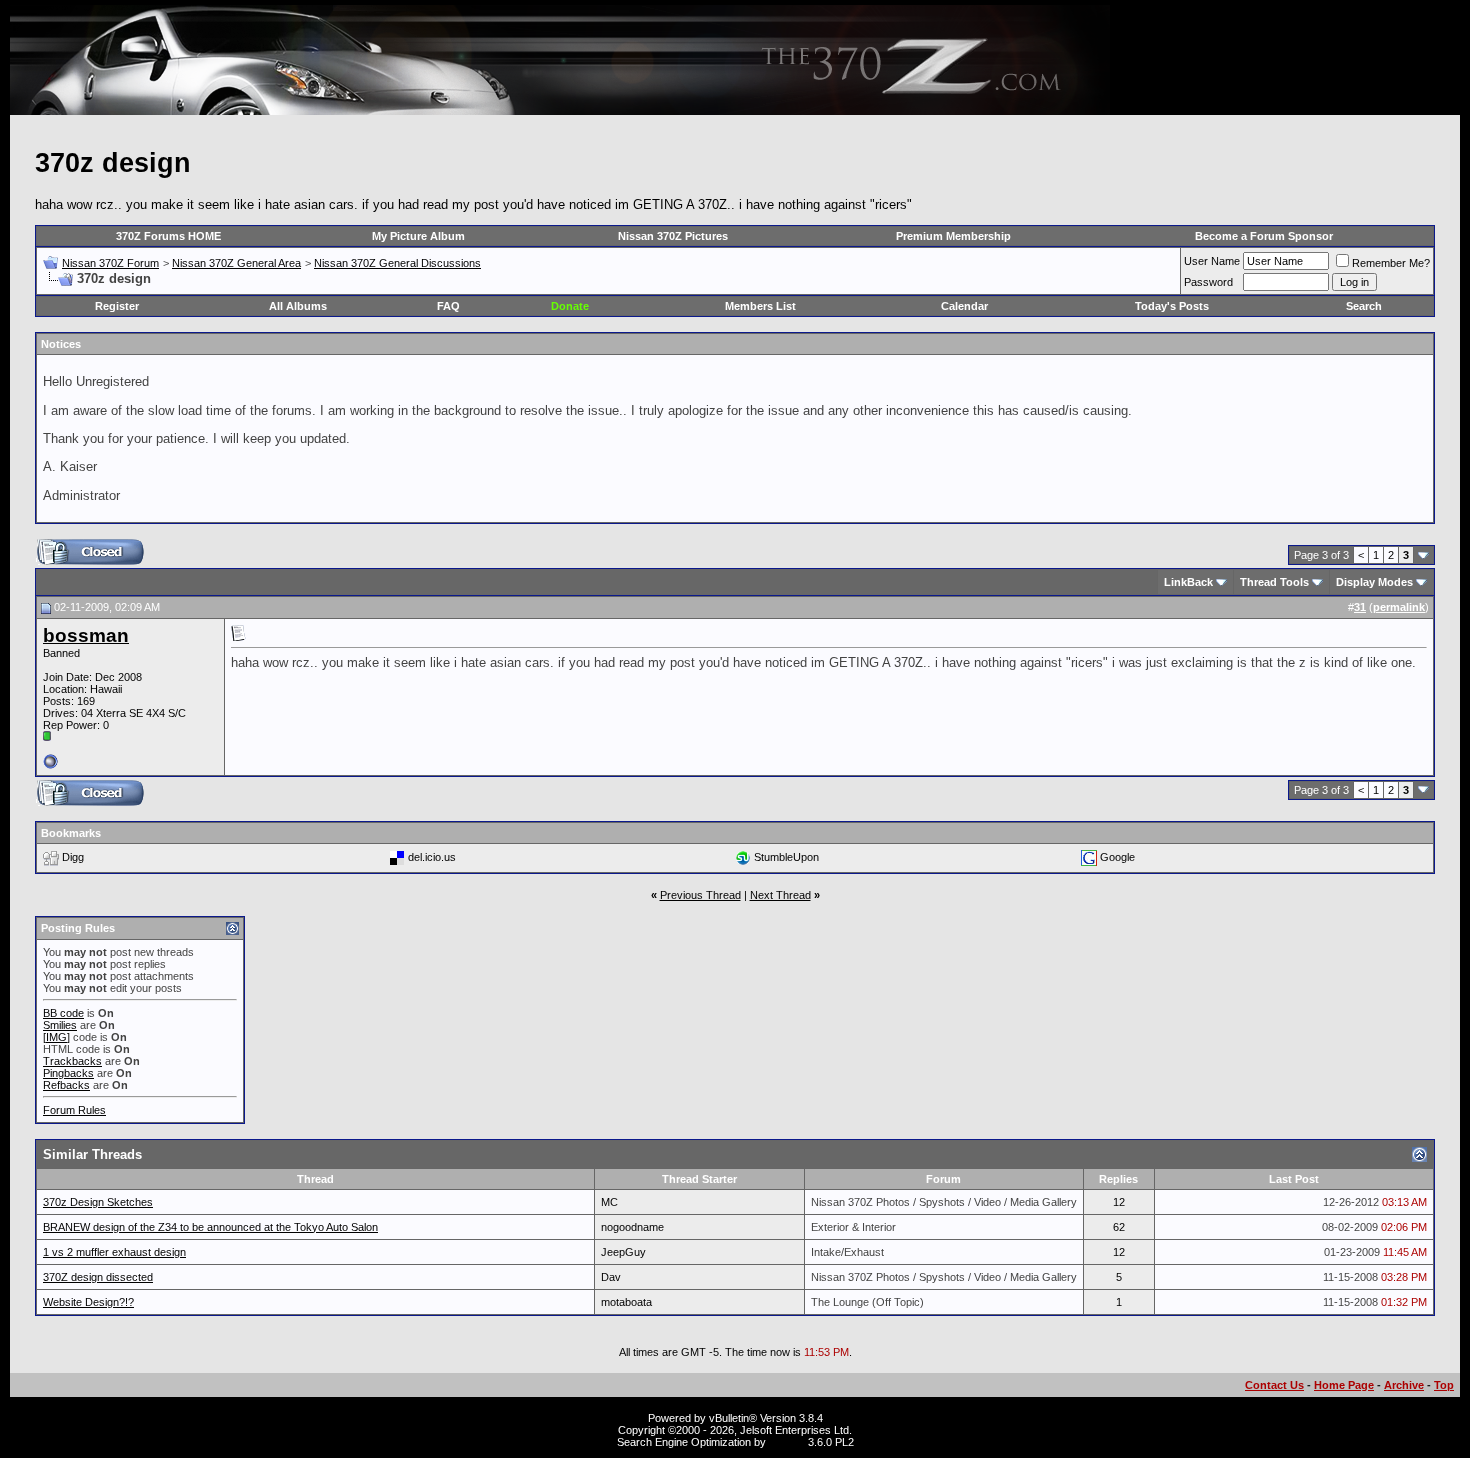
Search (1364, 306)
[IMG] (56, 1037)
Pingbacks (68, 1073)
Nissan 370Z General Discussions (397, 263)
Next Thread (780, 895)
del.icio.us (432, 857)
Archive (1404, 1385)
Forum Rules (74, 1110)
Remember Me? (1391, 263)
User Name (1212, 261)
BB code (63, 1013)
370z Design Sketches (98, 1202)
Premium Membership (953, 236)
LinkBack (1188, 582)
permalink (1399, 607)
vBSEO (787, 1442)
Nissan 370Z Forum (110, 263)
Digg (73, 857)
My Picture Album (418, 236)
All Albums (298, 306)
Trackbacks (72, 1061)
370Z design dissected (98, 1277)
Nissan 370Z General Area (236, 263)
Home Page (1344, 1385)
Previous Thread (700, 895)
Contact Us (1274, 1385)
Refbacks (66, 1085)
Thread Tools (1274, 582)
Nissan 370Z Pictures (673, 236)
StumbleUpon (786, 857)
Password (1208, 282)
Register (117, 306)
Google (1117, 857)
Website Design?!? (88, 1302)
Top (1444, 1385)
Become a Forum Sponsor (1264, 236)
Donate (570, 306)
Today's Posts (1172, 306)
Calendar (964, 306)
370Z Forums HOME (168, 236)
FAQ (448, 306)
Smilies (60, 1025)
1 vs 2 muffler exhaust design (114, 1252)
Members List (760, 306)
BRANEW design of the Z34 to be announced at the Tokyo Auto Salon (210, 1227)
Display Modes (1374, 582)
